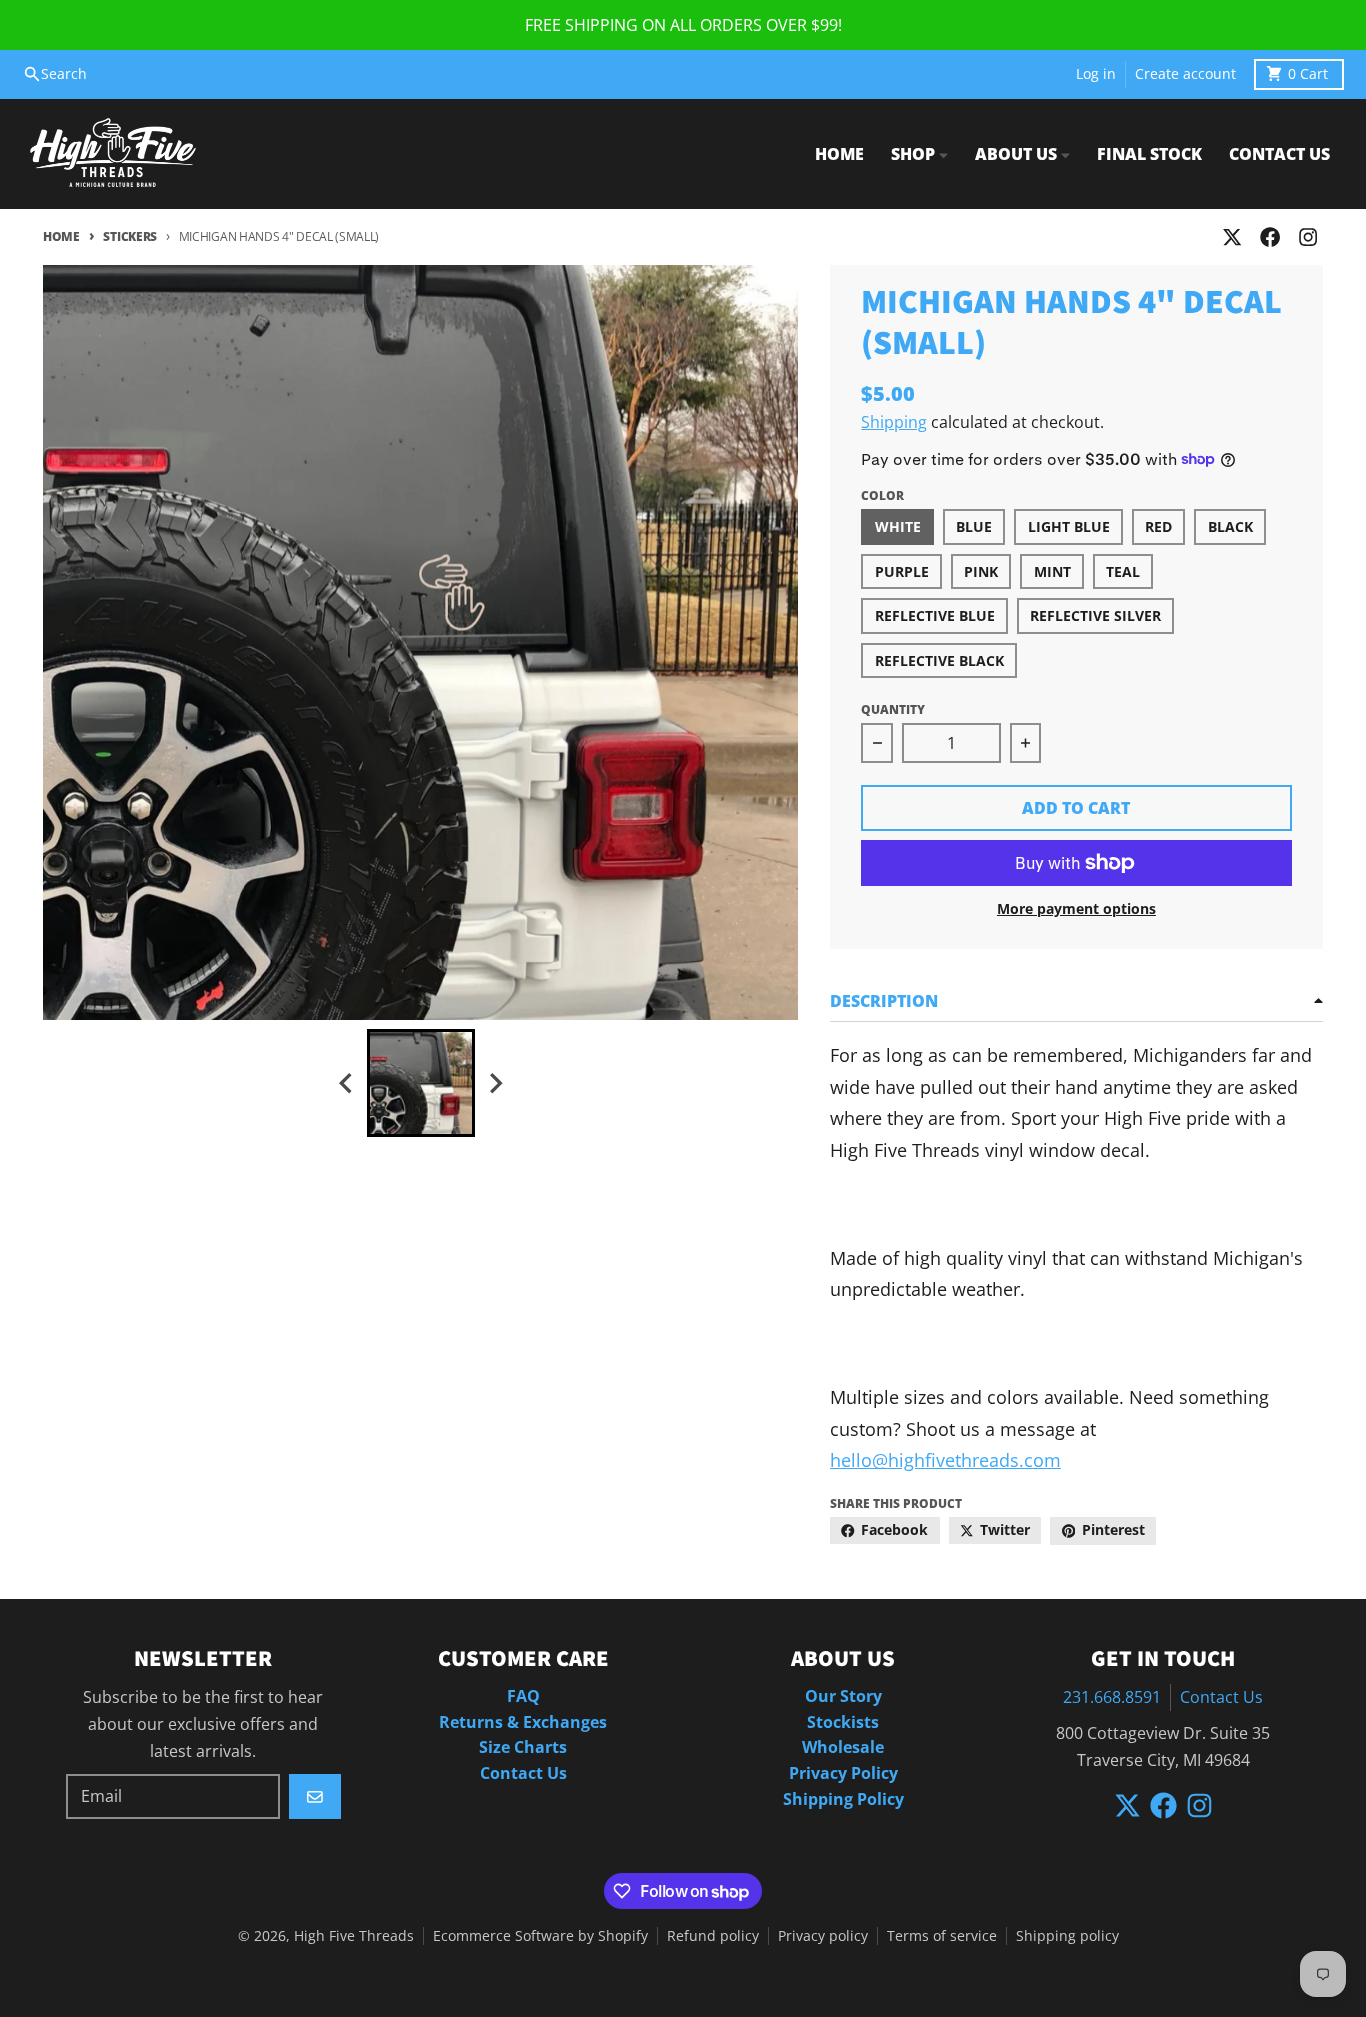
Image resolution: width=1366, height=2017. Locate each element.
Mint (1052, 572)
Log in (1096, 74)
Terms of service (942, 1936)
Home (61, 236)
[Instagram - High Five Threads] (1308, 237)
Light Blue (1069, 527)
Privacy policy (823, 1936)
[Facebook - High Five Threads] (1270, 237)
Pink (981, 572)
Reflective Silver (1095, 616)
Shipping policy (1067, 1936)
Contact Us (1221, 1697)
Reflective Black (939, 661)
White (898, 527)
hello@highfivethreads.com (945, 1460)
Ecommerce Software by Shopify (540, 1936)
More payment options (1076, 909)
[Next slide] (495, 1083)
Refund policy (713, 1936)
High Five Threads (354, 1936)
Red (1158, 527)
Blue (974, 527)
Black (1230, 527)
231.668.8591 (1112, 1697)
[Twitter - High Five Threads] (1231, 237)
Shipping (894, 422)
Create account (1185, 74)
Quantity (893, 709)
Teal (1123, 572)
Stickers (130, 236)
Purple (902, 572)
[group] (421, 1083)
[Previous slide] (347, 1083)
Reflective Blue (935, 616)
